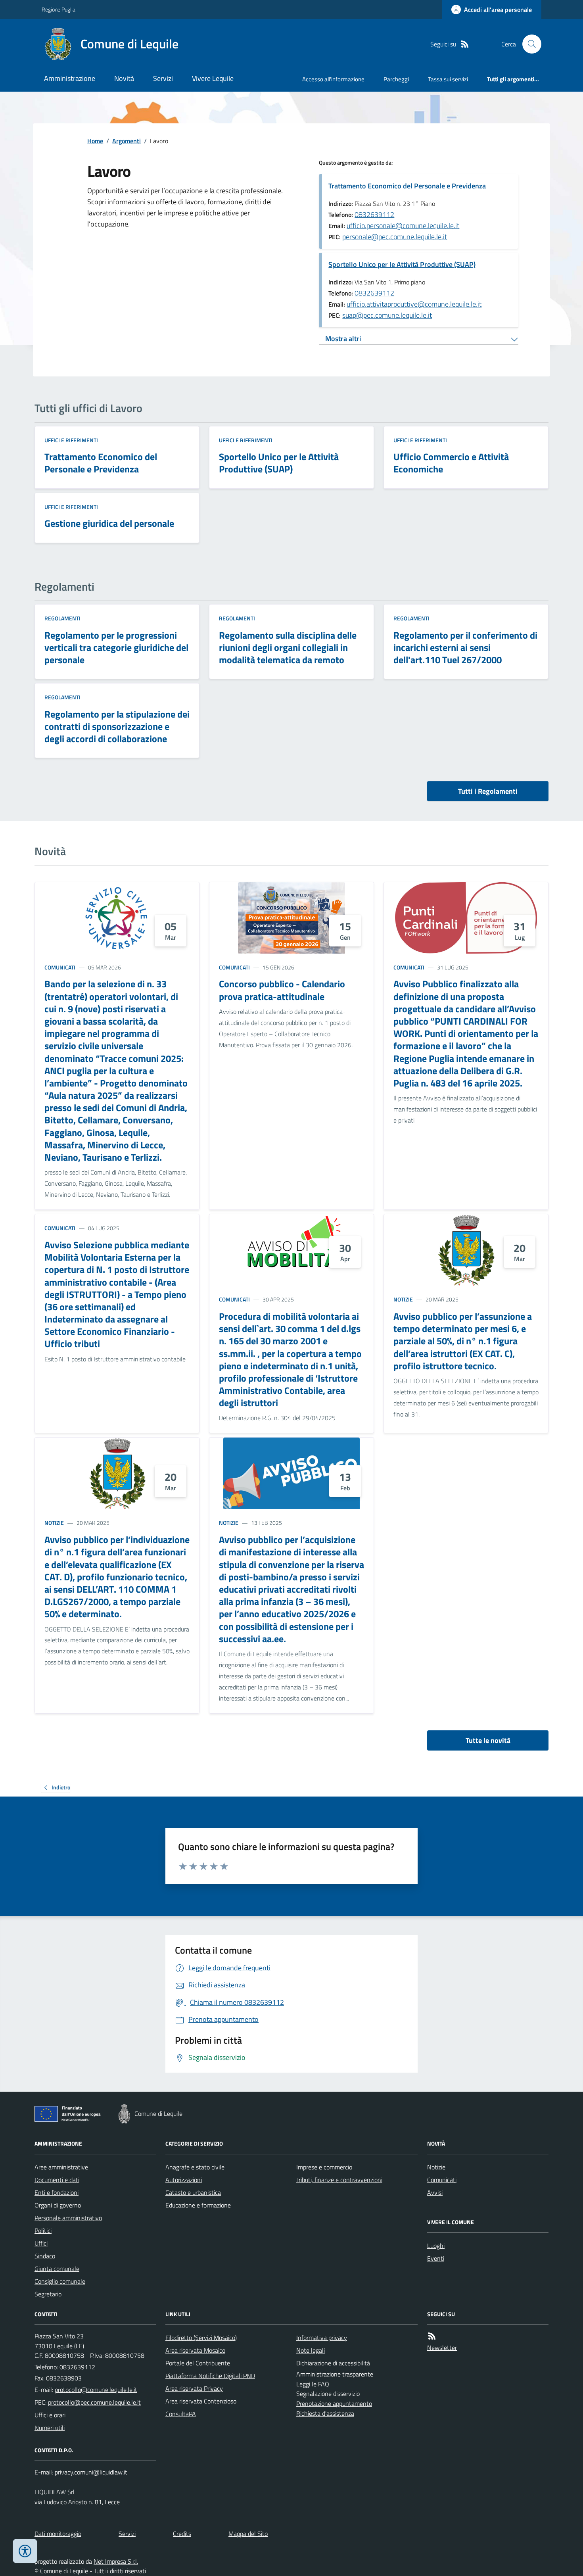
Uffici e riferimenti (71, 440)
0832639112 (374, 214)
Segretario (48, 2294)
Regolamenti (62, 618)
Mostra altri (343, 339)
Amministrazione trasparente (335, 2374)
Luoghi (436, 2246)
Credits (182, 2534)
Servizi (163, 78)
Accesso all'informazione (333, 79)
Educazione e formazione (198, 2205)
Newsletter (442, 2348)
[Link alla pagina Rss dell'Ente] (432, 2336)
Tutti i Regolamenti (488, 791)
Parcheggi (396, 79)
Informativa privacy (322, 2338)
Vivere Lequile (213, 78)
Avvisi (435, 2192)
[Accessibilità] (25, 2551)
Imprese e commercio (324, 2167)
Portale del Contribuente (198, 2363)
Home (95, 141)
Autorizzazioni (184, 2180)
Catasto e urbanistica (193, 2192)
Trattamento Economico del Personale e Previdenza (407, 186)
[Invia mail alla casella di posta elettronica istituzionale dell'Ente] (96, 2390)
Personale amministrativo (68, 2218)
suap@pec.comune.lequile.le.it (387, 315)
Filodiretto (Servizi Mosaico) (201, 2338)
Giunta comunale (57, 2269)
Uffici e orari (50, 2415)
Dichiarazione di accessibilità (333, 2363)
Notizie (403, 1299)
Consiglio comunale (60, 2281)
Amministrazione (70, 78)
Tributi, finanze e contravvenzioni (339, 2180)
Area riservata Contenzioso (201, 2401)
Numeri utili (50, 2428)
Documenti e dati (57, 2180)
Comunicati (60, 967)
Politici (43, 2230)
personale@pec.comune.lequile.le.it (395, 237)
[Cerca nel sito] (529, 44)
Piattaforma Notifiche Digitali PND (210, 2376)
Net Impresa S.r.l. (116, 2561)
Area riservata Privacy (194, 2388)
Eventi (436, 2258)
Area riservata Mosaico (195, 2350)
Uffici (41, 2243)
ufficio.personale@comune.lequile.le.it (403, 226)
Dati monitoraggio (58, 2534)
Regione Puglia (58, 9)
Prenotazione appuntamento (334, 2403)
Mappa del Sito (248, 2534)
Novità (124, 78)
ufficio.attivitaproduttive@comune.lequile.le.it (414, 304)
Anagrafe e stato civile (195, 2167)
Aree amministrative (61, 2167)
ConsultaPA (181, 2414)
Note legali (311, 2350)
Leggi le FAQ (313, 2384)
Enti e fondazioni (57, 2192)
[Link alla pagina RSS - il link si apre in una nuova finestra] (465, 44)
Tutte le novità (488, 1740)
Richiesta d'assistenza (325, 2413)
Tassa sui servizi (448, 79)
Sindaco (45, 2256)
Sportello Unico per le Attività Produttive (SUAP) (402, 264)
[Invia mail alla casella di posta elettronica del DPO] (91, 2472)
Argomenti (127, 141)
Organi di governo (58, 2205)
